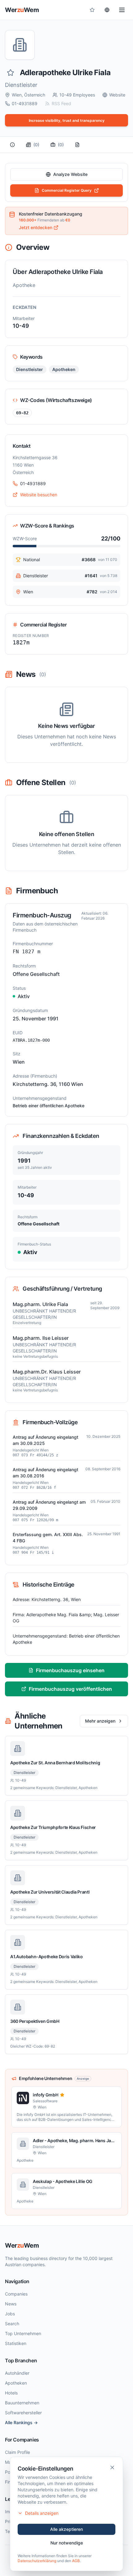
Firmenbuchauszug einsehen (70, 1670)
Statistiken (16, 2343)
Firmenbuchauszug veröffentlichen (70, 1689)
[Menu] (122, 10)
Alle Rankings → (21, 2422)
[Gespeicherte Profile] (92, 10)
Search (12, 2324)
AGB (76, 2561)
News (11, 2304)
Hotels (11, 2393)
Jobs (10, 2314)
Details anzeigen (42, 2513)
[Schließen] (112, 2467)
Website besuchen (39, 495)
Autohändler (17, 2373)
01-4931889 (25, 103)
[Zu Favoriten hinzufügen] (11, 73)
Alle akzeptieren (66, 2529)
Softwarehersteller (23, 2413)
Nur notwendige (67, 2543)
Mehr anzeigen (100, 1721)
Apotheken (16, 2383)
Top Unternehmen (23, 2333)
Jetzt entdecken (36, 227)
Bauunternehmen (22, 2403)
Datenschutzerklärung (37, 2561)
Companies (16, 2294)
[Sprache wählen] (107, 10)
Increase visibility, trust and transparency (67, 120)
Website (117, 95)
